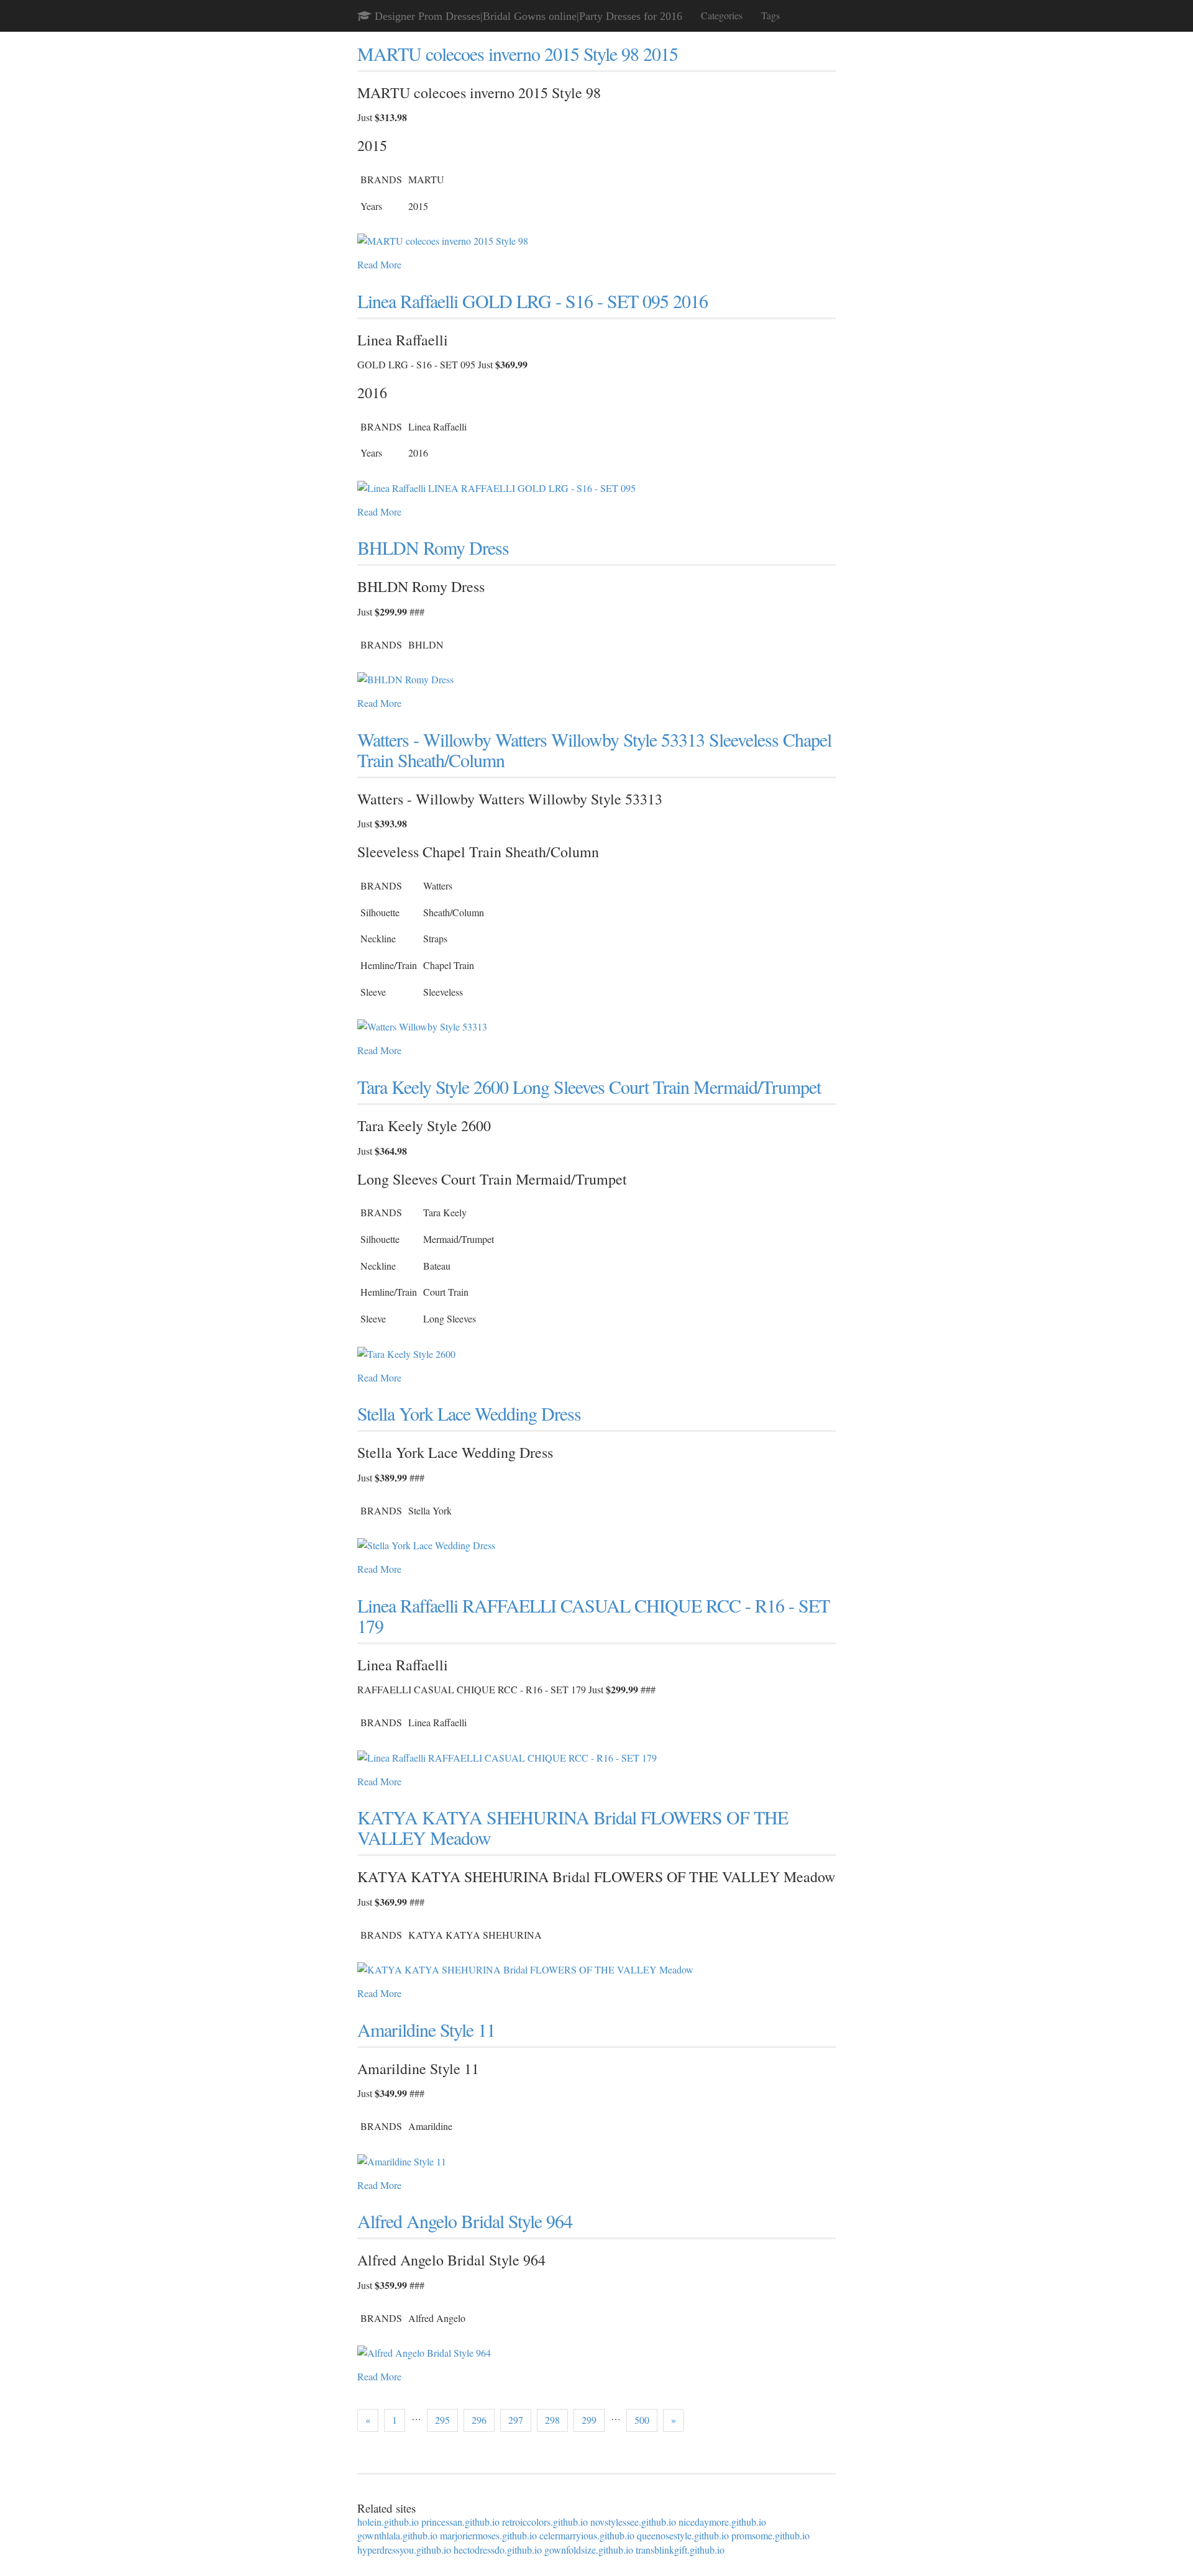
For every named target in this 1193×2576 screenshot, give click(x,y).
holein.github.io (388, 2522)
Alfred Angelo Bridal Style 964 (465, 2221)
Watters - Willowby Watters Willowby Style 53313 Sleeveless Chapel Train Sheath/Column (594, 749)
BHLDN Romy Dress (433, 547)
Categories (722, 15)
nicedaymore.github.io (722, 2522)
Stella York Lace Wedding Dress (469, 1413)
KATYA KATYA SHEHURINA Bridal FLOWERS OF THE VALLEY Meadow (573, 1827)
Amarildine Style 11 (426, 2029)
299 (589, 2420)
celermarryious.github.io (587, 2535)
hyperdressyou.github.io (404, 2550)
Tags (770, 15)
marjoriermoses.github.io (488, 2535)
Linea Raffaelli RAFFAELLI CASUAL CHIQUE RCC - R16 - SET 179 (593, 1615)
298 (552, 2420)
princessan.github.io (460, 2522)
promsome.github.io (770, 2535)
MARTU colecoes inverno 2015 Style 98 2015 (518, 53)
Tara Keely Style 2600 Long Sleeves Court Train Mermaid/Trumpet (589, 1086)
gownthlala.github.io (397, 2535)
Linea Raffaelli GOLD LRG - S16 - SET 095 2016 (533, 301)
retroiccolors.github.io (545, 2522)
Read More (379, 264)
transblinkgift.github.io (680, 2550)
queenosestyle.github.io (683, 2535)
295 (442, 2420)
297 (516, 2420)
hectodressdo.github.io (498, 2550)
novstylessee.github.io (633, 2522)
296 (479, 2420)
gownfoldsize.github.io (589, 2550)
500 (642, 2420)
